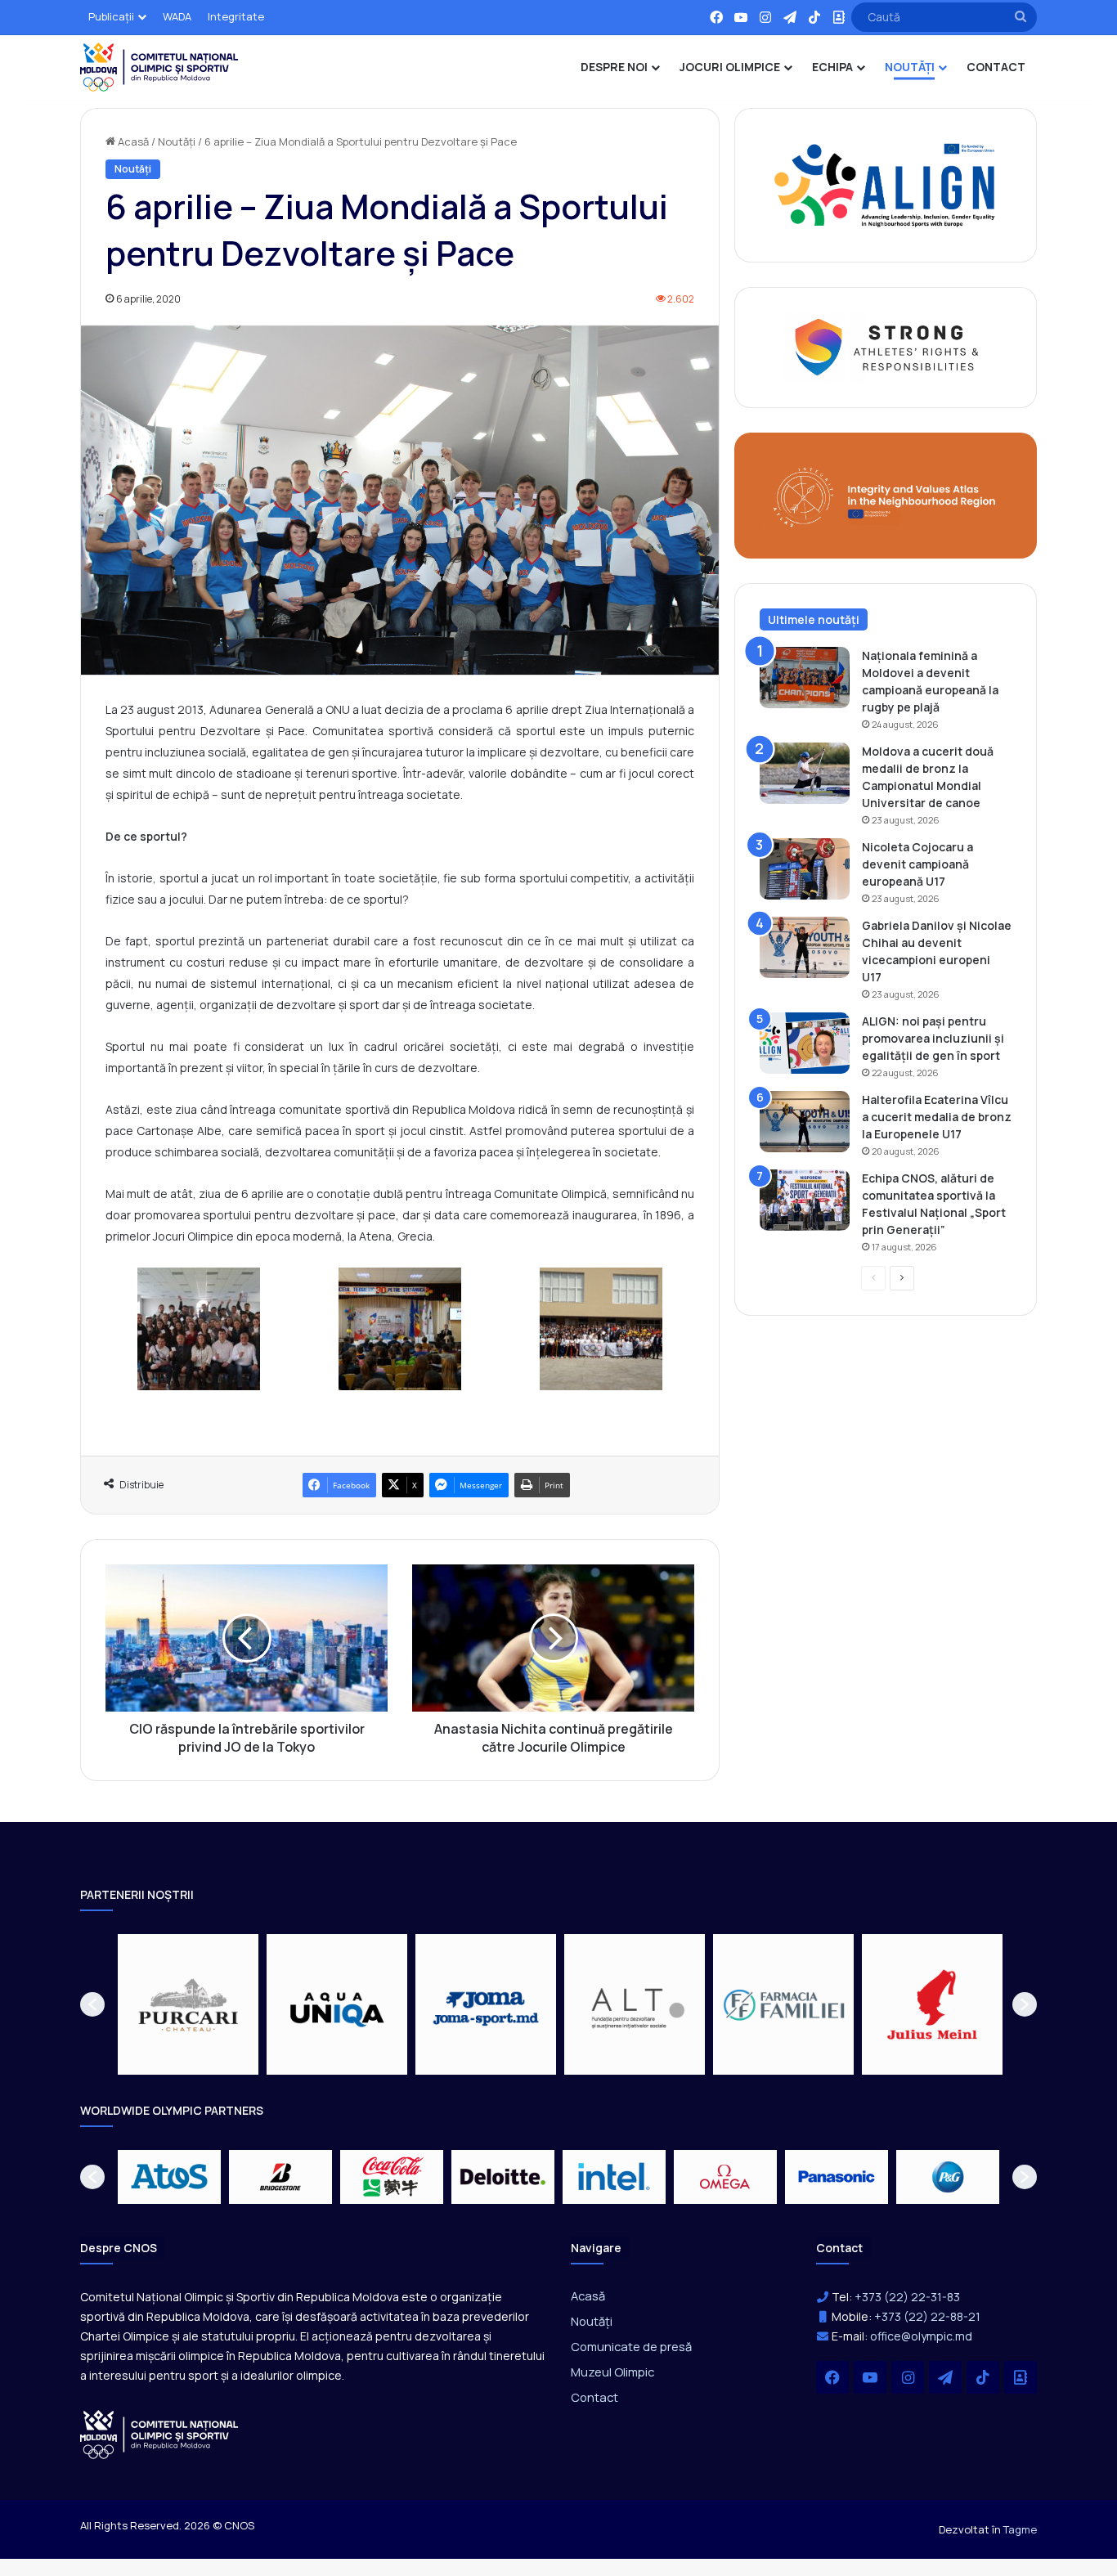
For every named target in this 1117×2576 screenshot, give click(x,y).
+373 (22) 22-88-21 (927, 2316)
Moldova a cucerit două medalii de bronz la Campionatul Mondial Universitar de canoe (928, 777)
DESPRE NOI (614, 67)
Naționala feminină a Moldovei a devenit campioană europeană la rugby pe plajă (930, 681)
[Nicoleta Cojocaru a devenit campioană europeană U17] (805, 869)
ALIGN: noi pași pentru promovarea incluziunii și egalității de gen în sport (933, 1038)
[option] (188, 2004)
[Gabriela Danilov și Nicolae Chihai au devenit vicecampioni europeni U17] (805, 947)
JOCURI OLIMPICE (730, 67)
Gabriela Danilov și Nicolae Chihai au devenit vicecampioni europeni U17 (937, 951)
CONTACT (996, 67)
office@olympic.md (921, 2336)
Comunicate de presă (631, 2346)
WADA (177, 16)
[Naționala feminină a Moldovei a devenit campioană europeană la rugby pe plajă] (805, 678)
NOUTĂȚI (910, 67)
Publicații (111, 16)
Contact (594, 2397)
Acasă (132, 141)
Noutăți (177, 141)
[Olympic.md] (159, 67)
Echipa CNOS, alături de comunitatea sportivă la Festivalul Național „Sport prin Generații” (934, 1204)
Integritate (236, 16)
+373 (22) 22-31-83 (907, 2297)
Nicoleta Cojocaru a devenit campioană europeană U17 (917, 864)
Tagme (1020, 2529)
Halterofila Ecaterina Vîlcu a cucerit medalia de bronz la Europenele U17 (937, 1117)
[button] (92, 2004)
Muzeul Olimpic (612, 2372)
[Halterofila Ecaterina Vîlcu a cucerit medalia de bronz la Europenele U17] (805, 1122)
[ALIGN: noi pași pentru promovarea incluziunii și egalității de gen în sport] (805, 1043)
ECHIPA (832, 67)
